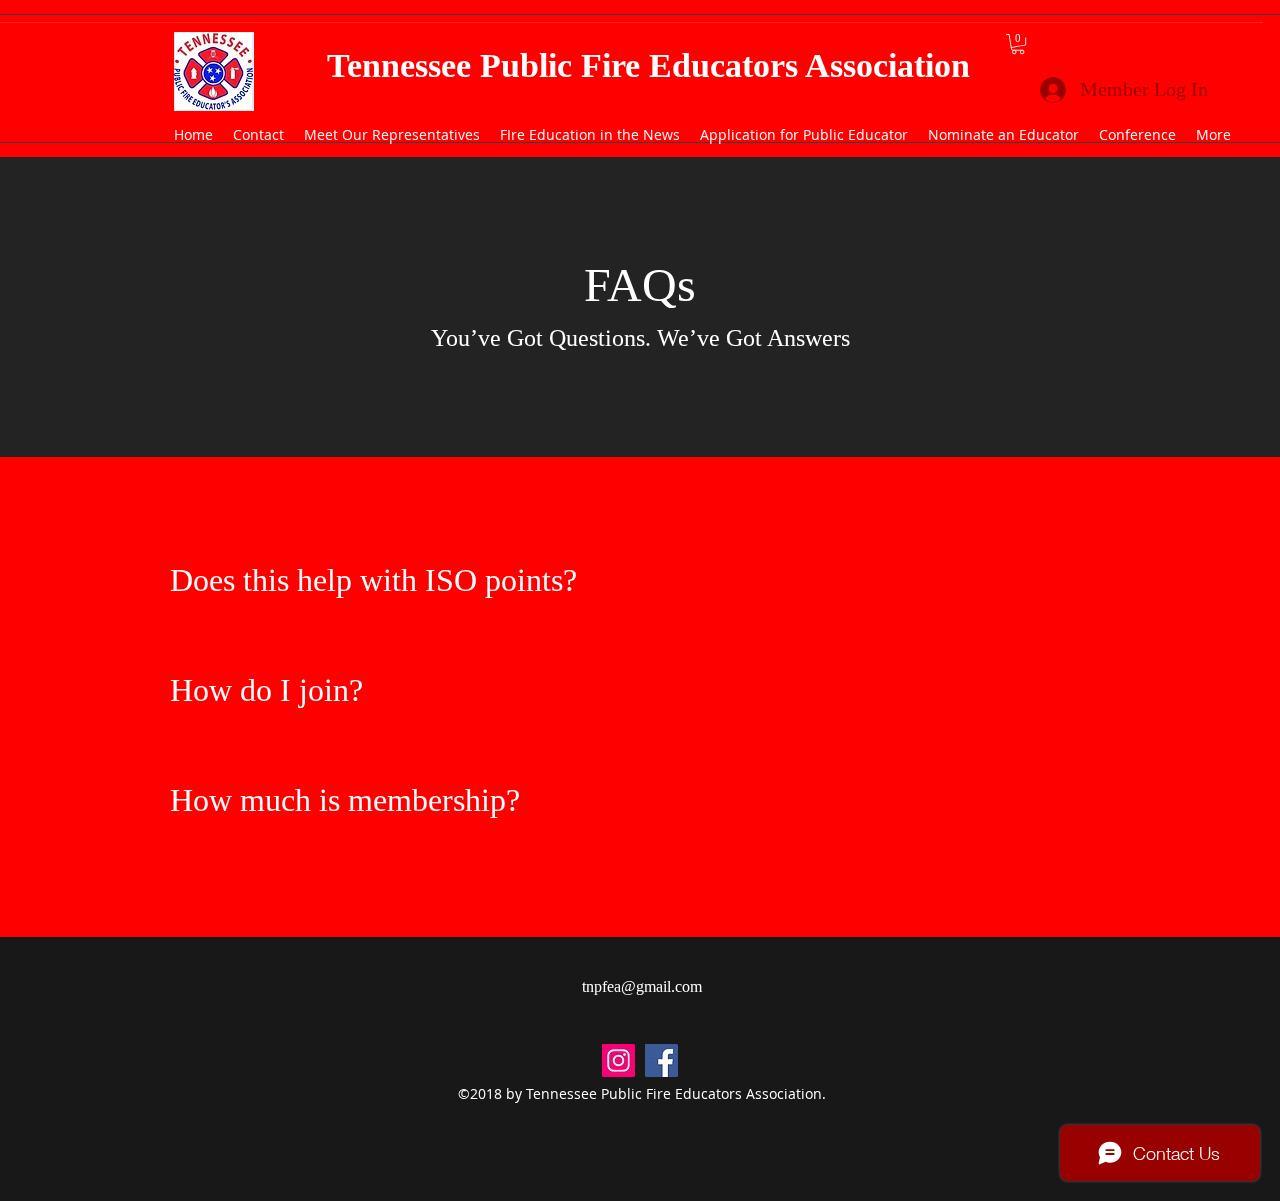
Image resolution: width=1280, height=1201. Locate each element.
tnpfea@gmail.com (642, 986)
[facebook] (661, 1060)
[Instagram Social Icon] (618, 1060)
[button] (1018, 44)
